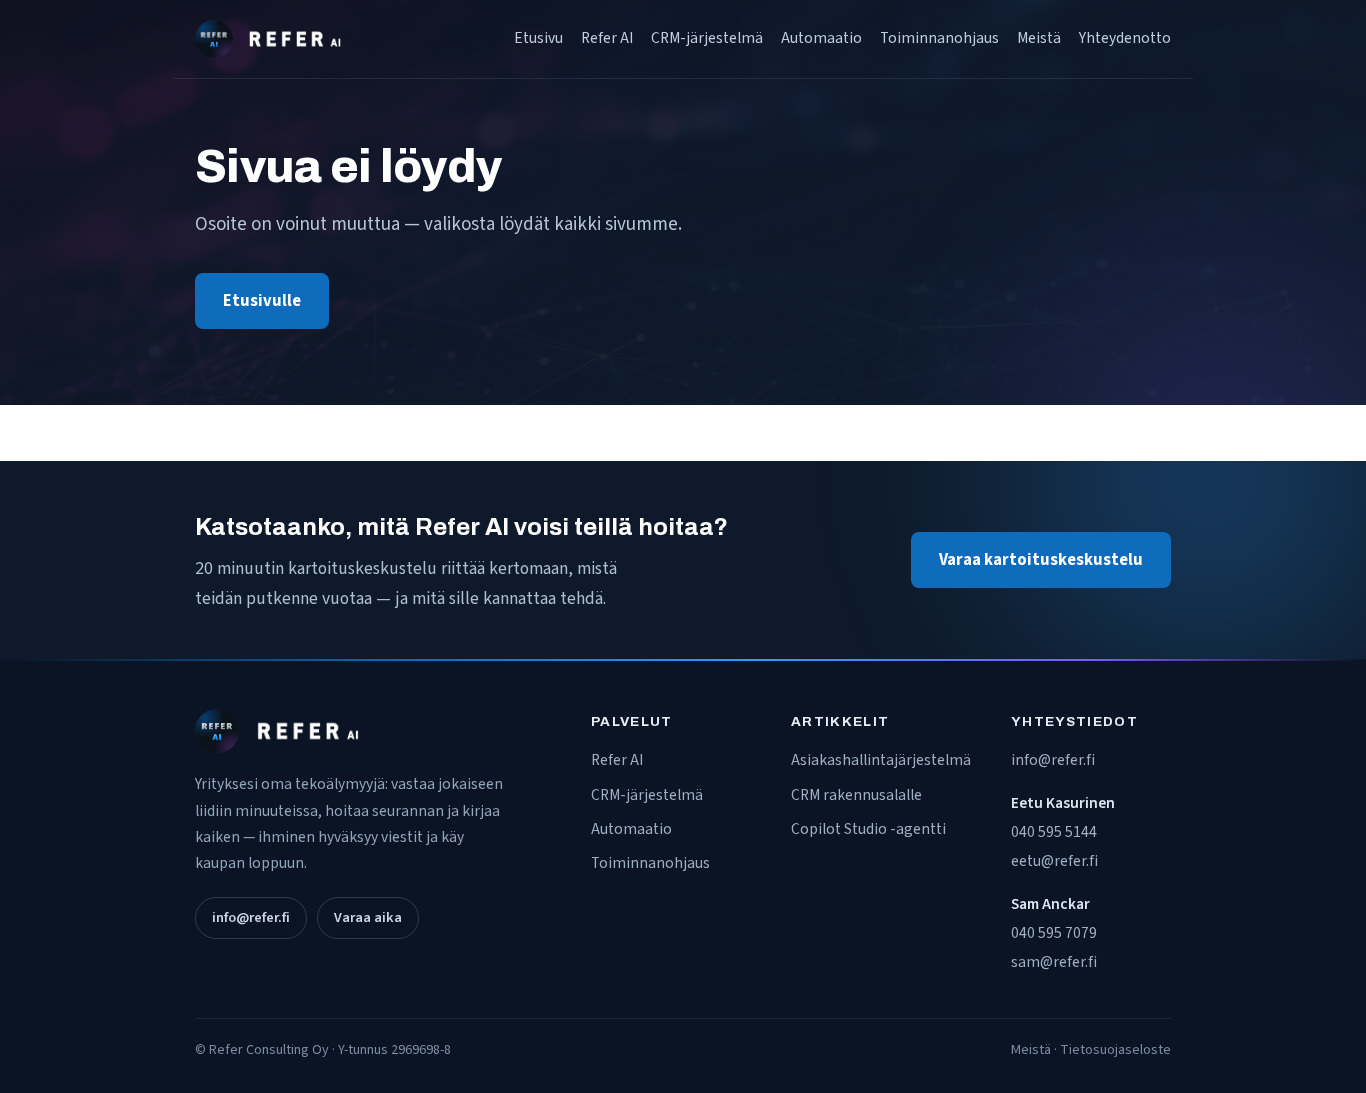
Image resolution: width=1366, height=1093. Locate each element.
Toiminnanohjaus (939, 38)
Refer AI (607, 38)
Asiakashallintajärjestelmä (881, 760)
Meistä (1039, 38)
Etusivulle (262, 301)
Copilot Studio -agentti (868, 829)
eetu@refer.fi (1054, 861)
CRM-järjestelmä (707, 38)
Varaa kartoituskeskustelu (1041, 560)
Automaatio (821, 38)
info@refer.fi (251, 917)
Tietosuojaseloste (1115, 1050)
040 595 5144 (1054, 832)
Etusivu (538, 38)
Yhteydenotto (1125, 38)
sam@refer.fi (1054, 962)
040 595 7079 (1054, 933)
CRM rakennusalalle (856, 795)
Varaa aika (368, 917)
